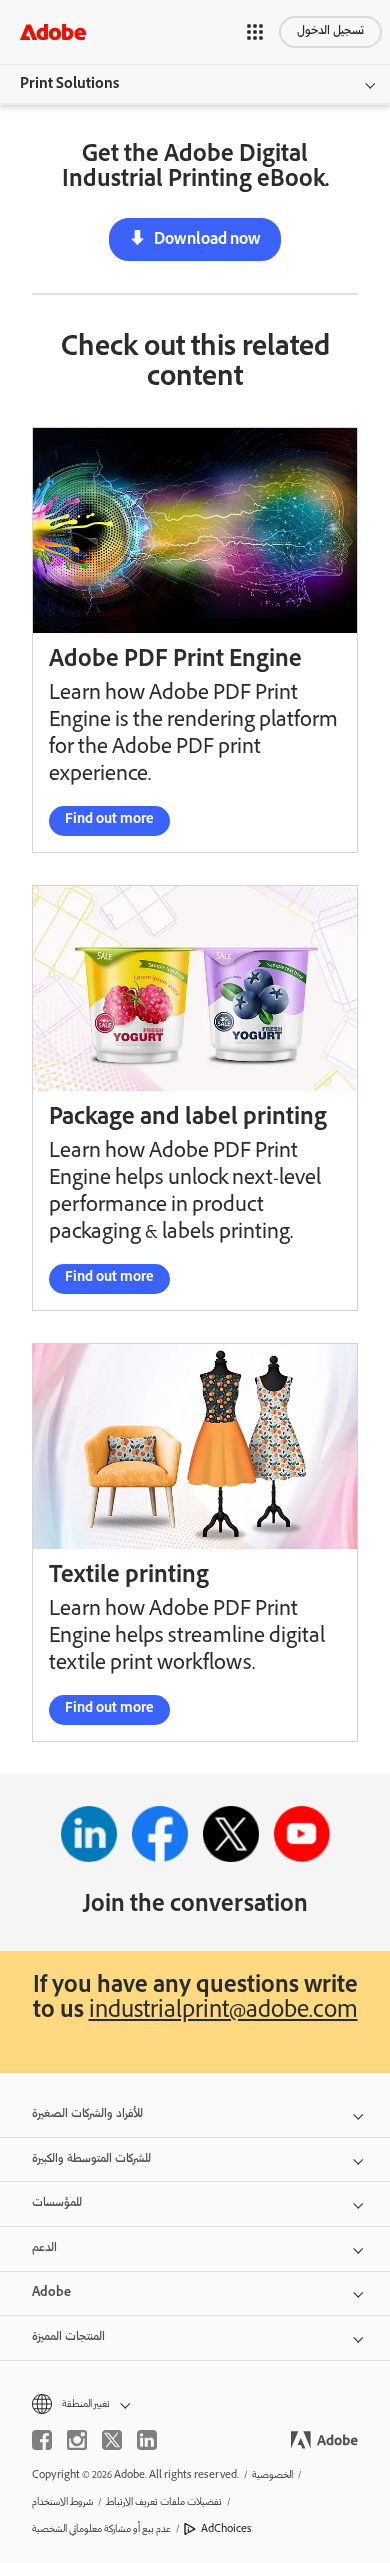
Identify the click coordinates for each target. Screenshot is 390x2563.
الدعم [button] (44, 2248)
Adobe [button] (51, 2293)
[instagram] (77, 2440)
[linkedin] (147, 2440)
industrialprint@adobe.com (223, 2012)
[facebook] (42, 2440)
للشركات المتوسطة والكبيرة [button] (91, 2159)
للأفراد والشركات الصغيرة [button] (87, 2114)
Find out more (109, 820)
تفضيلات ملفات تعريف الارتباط (164, 2502)
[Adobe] (53, 31)
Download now (207, 241)
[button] (255, 32)
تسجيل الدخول (330, 31)
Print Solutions (69, 85)
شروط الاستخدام (62, 2502)
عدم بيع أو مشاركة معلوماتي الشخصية (101, 2529)
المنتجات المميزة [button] (68, 2337)
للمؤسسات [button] (57, 2203)
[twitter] (112, 2440)
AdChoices (226, 2529)
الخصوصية (272, 2475)
